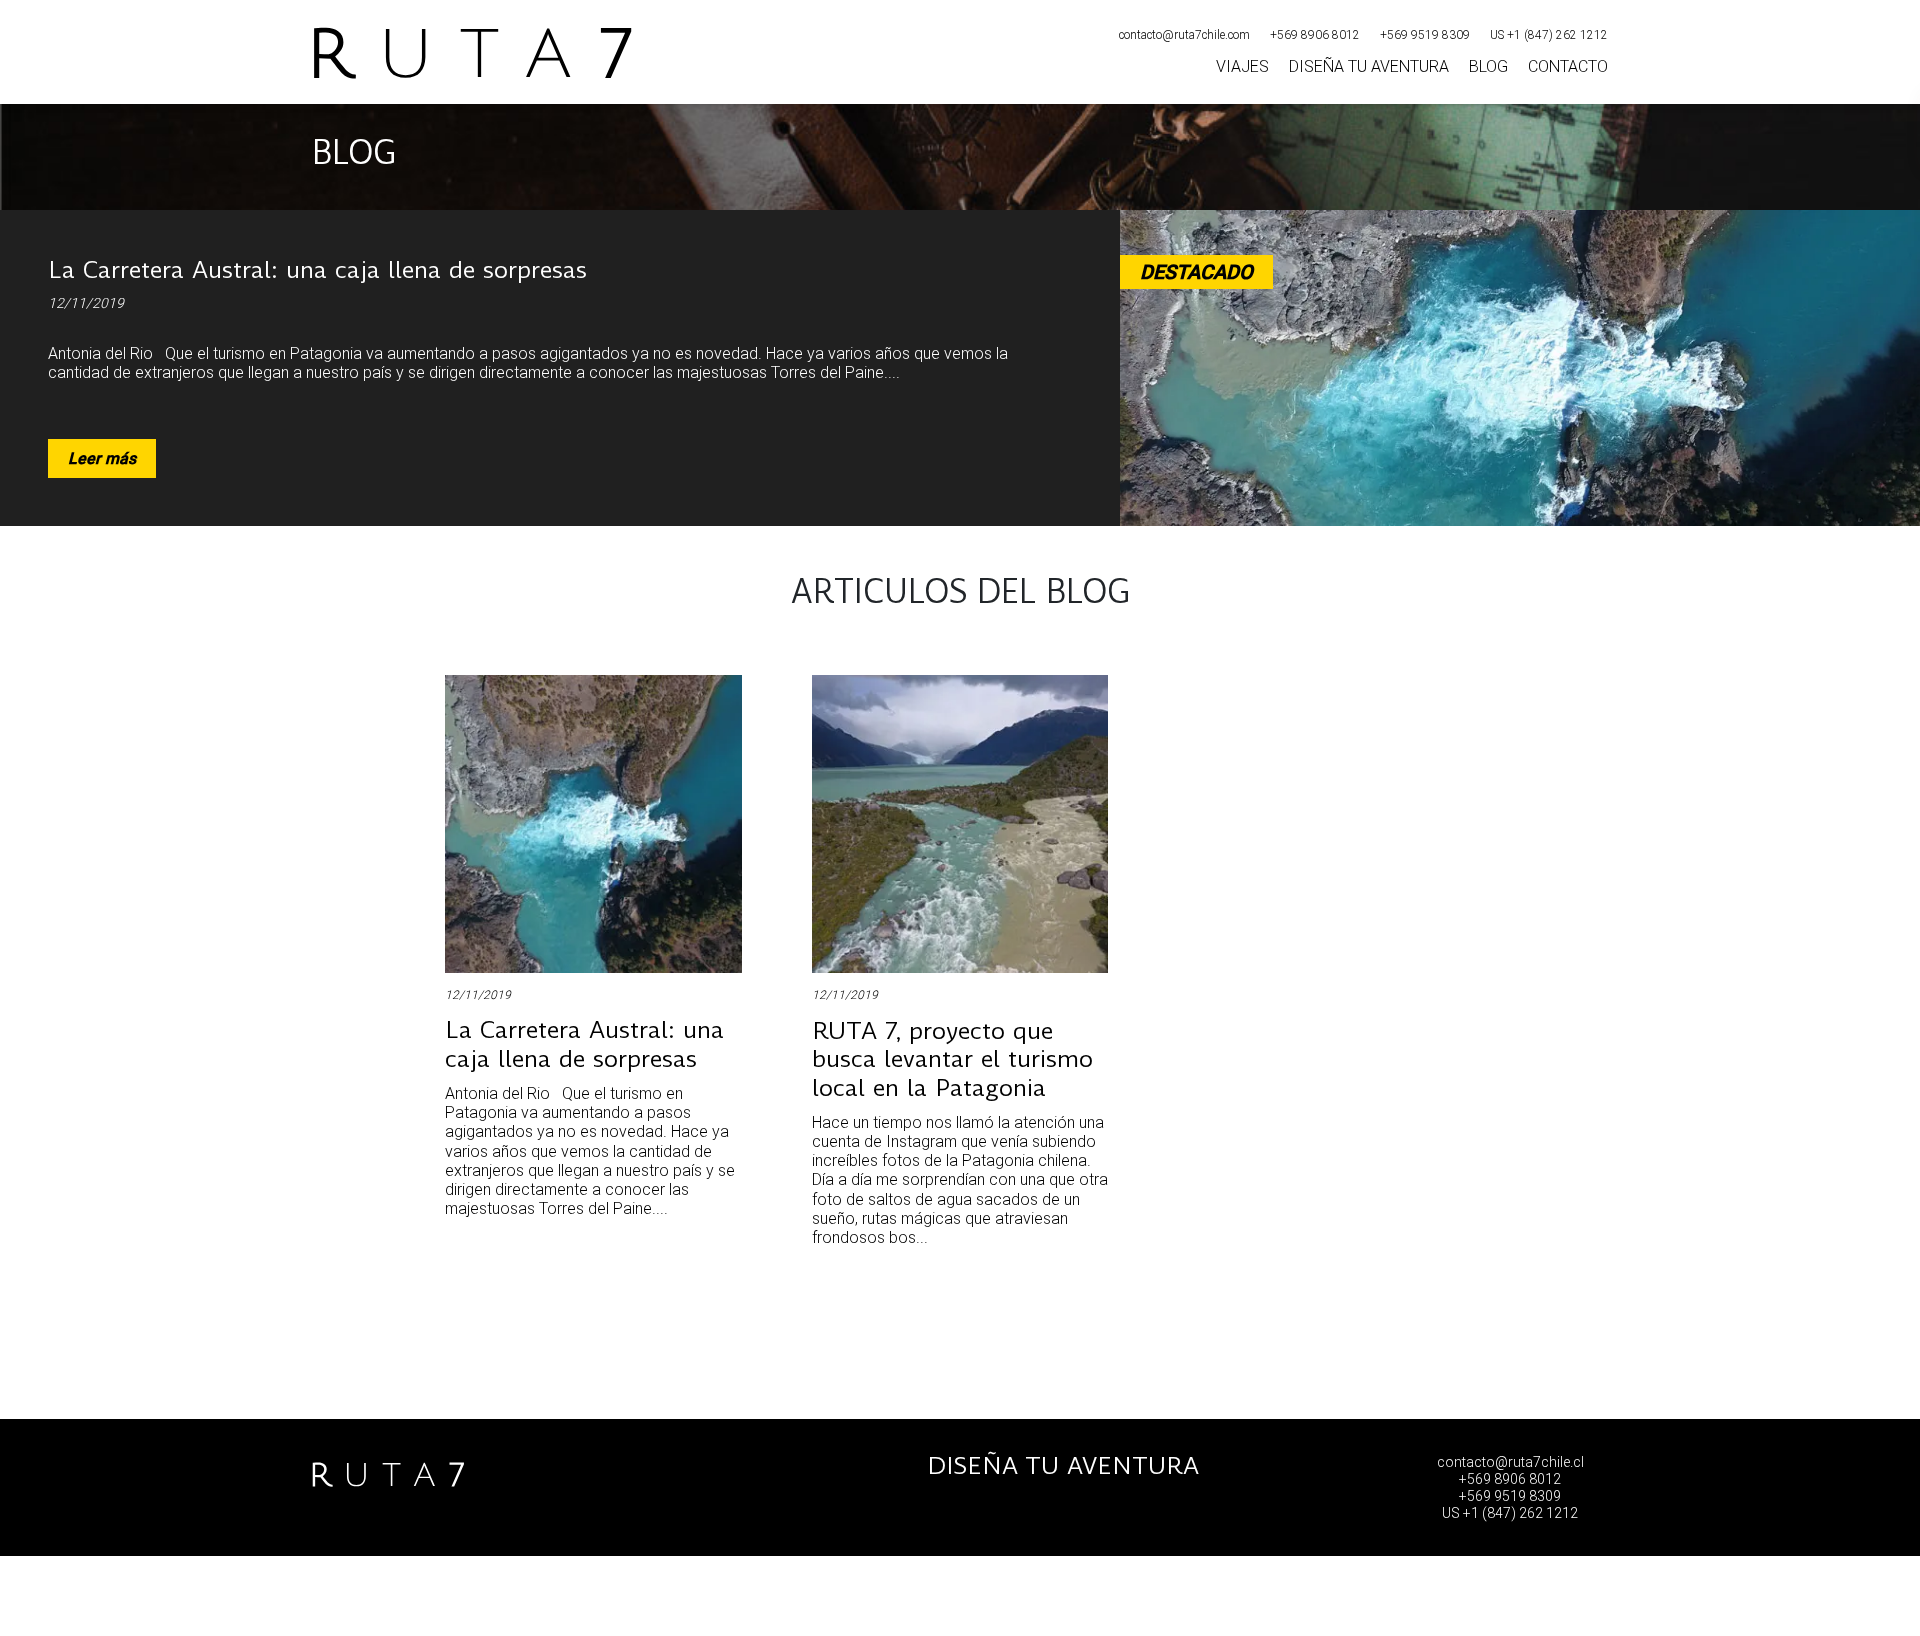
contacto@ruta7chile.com (1184, 35)
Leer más (102, 458)
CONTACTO (1568, 66)
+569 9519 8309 (1425, 35)
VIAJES (1242, 66)
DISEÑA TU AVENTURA (1369, 66)
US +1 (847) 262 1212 (1549, 35)
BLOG (1488, 66)
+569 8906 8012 (1315, 35)
